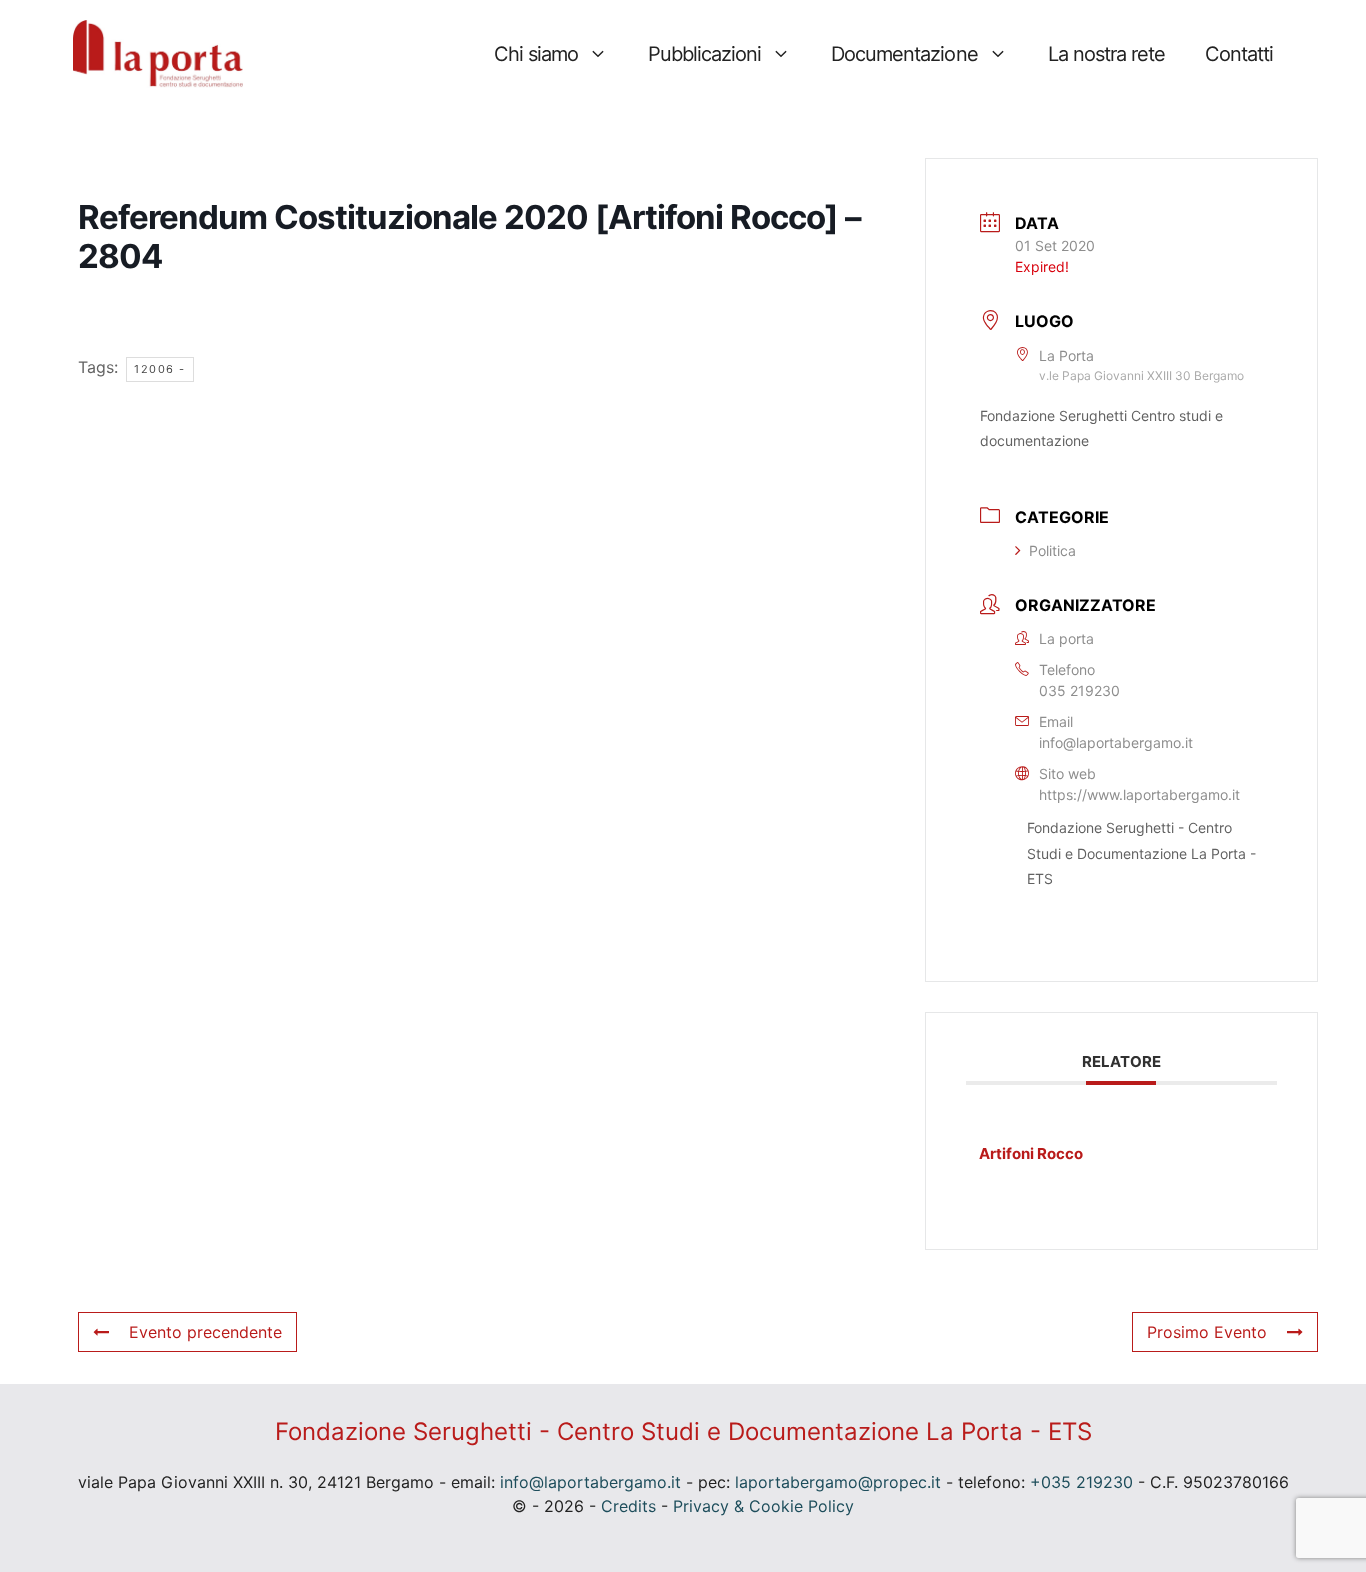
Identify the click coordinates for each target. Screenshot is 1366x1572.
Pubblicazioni (704, 54)
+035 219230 (1081, 1482)
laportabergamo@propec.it (838, 1482)
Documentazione (904, 54)
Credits (628, 1506)
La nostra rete (1106, 54)
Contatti (1239, 54)
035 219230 (1079, 690)
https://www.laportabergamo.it (1139, 794)
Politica (1052, 550)
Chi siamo (536, 54)
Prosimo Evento (1207, 1332)
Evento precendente (205, 1332)
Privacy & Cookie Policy (763, 1506)
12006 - (160, 369)
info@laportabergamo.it (1116, 742)
